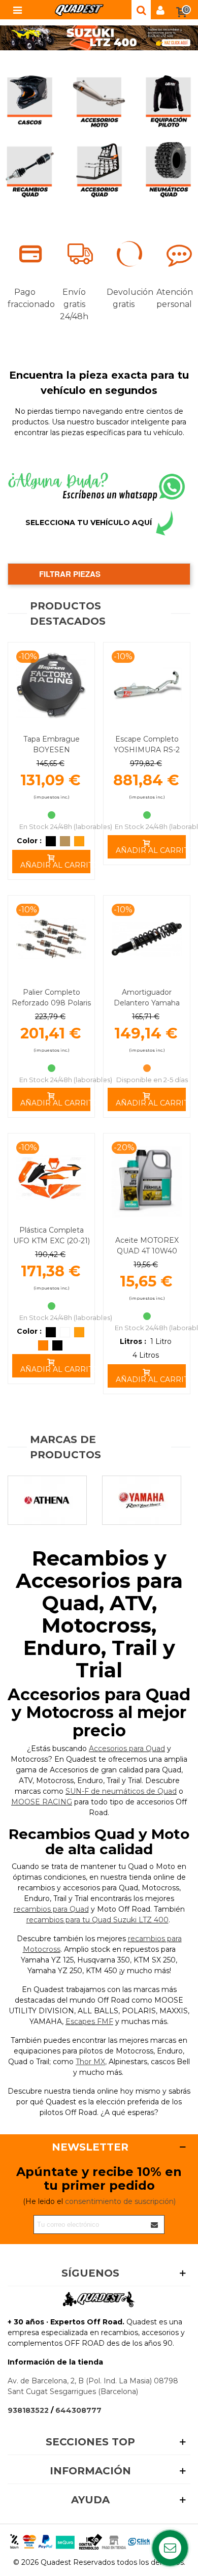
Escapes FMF (89, 2021)
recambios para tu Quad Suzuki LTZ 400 (97, 1920)
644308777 (78, 2410)
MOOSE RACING (42, 1802)
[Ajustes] (160, 10)
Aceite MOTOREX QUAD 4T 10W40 (147, 1246)
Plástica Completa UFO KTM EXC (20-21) (52, 1235)
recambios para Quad (51, 1909)
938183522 (28, 2410)
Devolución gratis (124, 298)
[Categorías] (17, 10)
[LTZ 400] (99, 38)
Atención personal (174, 298)
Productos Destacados (68, 614)
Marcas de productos (65, 1447)
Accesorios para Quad (127, 1749)
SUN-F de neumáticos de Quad (121, 1791)
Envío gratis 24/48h (74, 304)
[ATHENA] (47, 1500)
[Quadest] (79, 10)
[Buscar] (141, 10)
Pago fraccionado (25, 298)
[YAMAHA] (142, 1500)
